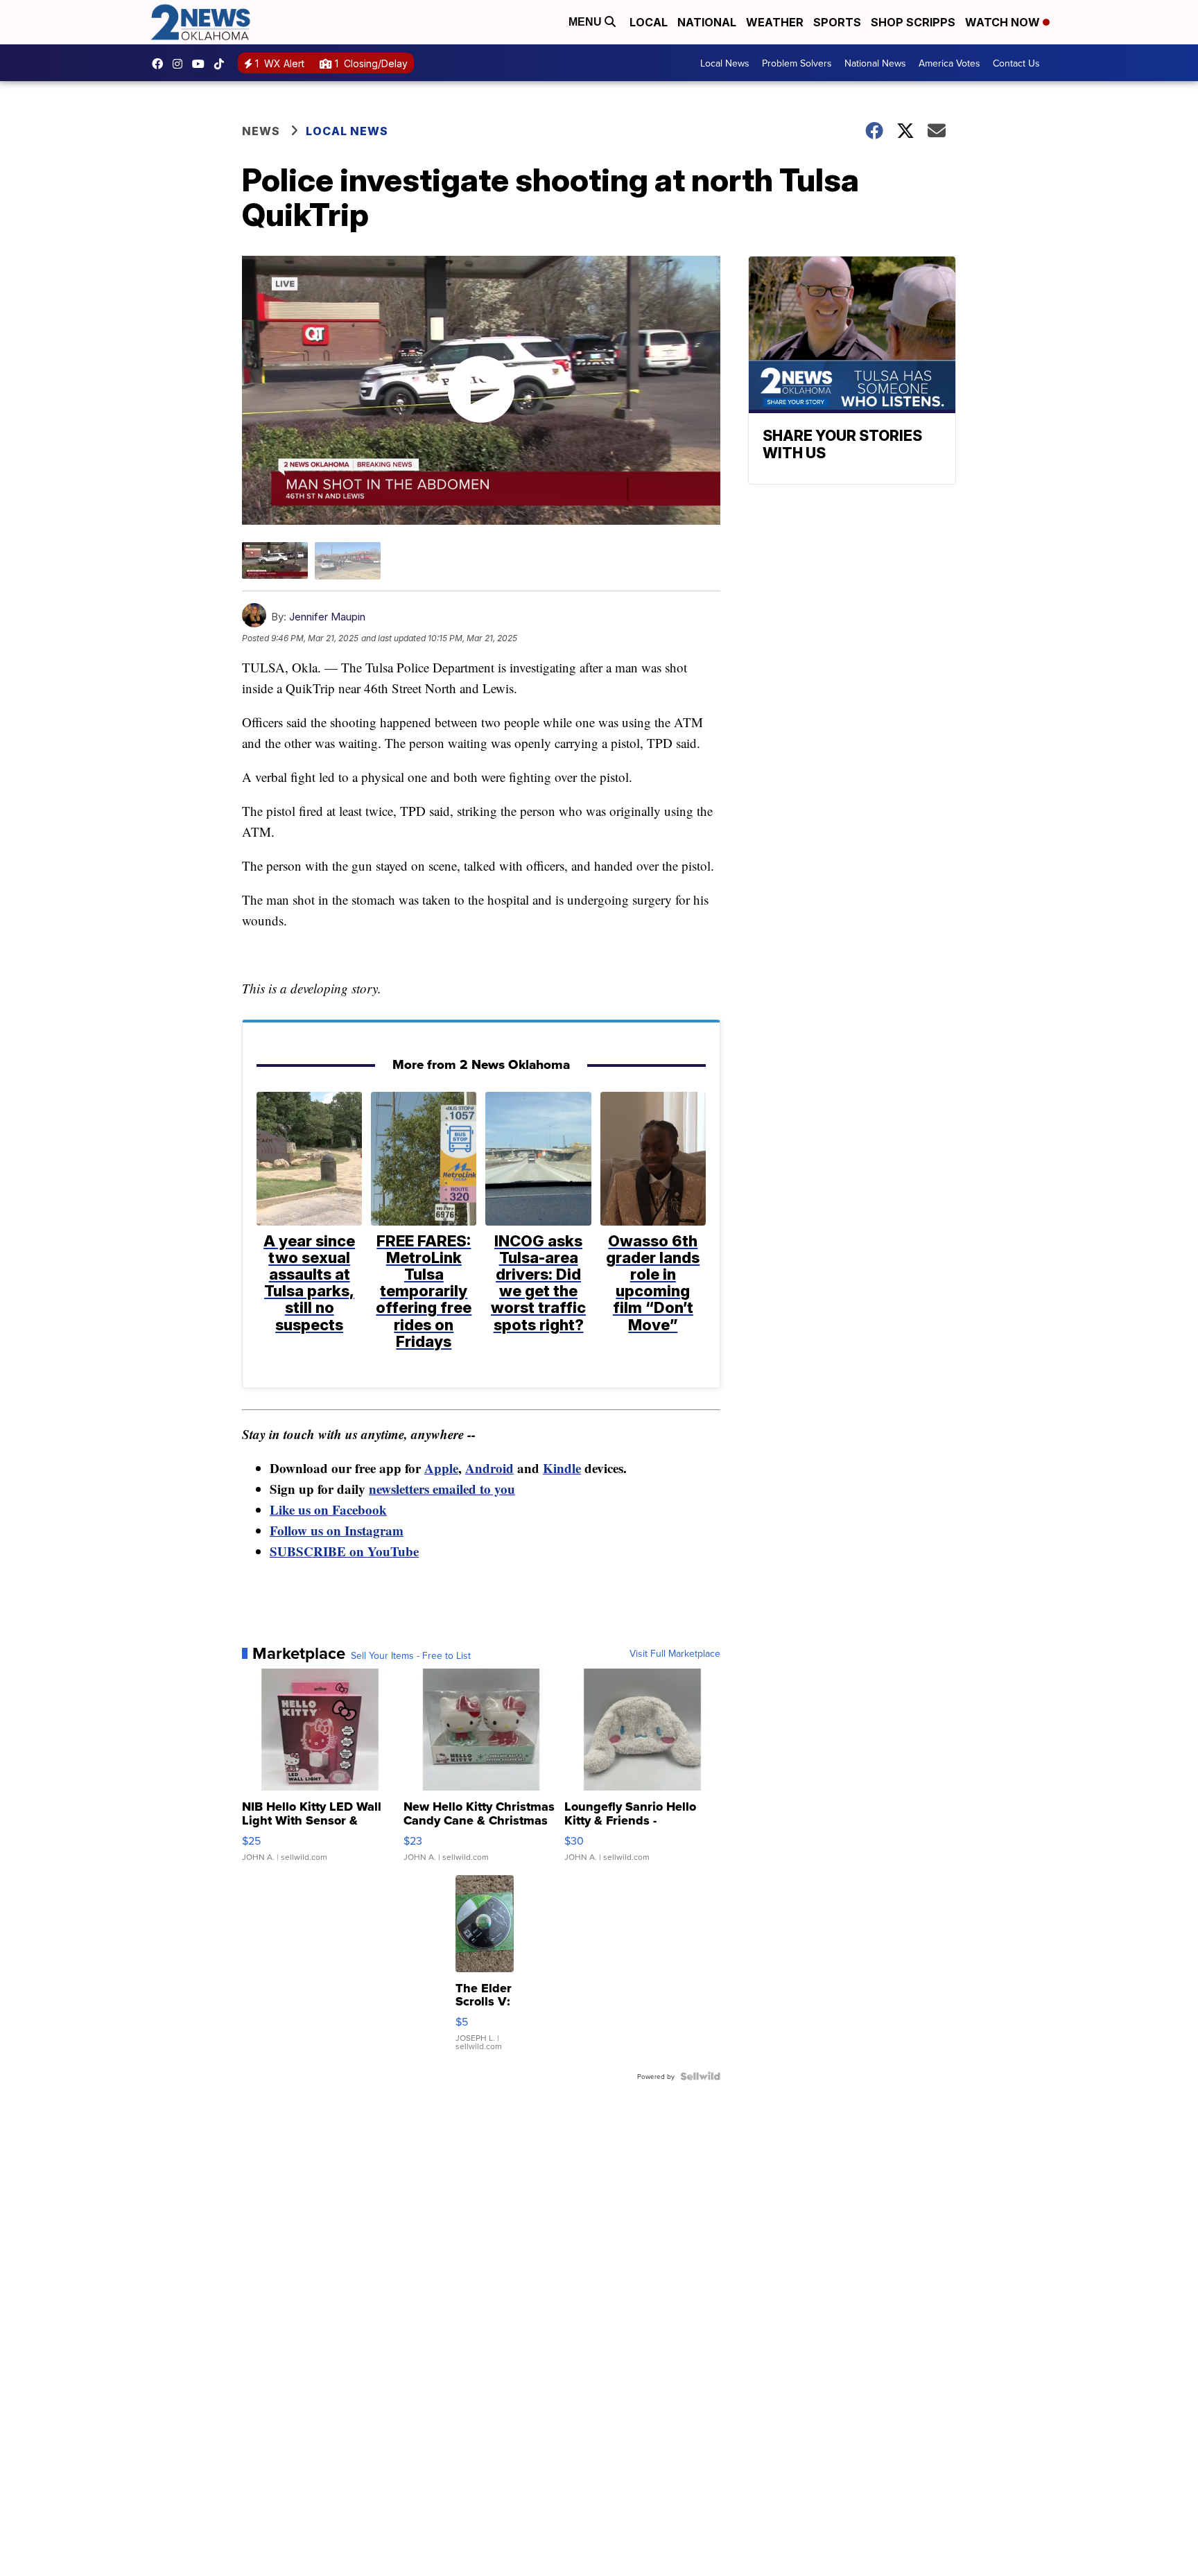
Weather (775, 22)
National (707, 22)
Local (649, 22)
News (261, 131)
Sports (837, 22)
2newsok (181, 64)
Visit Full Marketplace (675, 1653)
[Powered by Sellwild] (700, 2076)
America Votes (949, 63)
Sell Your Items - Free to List (411, 1655)
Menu (587, 22)
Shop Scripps (913, 22)
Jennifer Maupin (327, 617)
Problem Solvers (797, 63)
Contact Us (1016, 63)
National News (875, 63)
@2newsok (223, 64)
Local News (725, 63)
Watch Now (1004, 22)
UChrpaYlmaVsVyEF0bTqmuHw (202, 64)
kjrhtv (161, 64)
